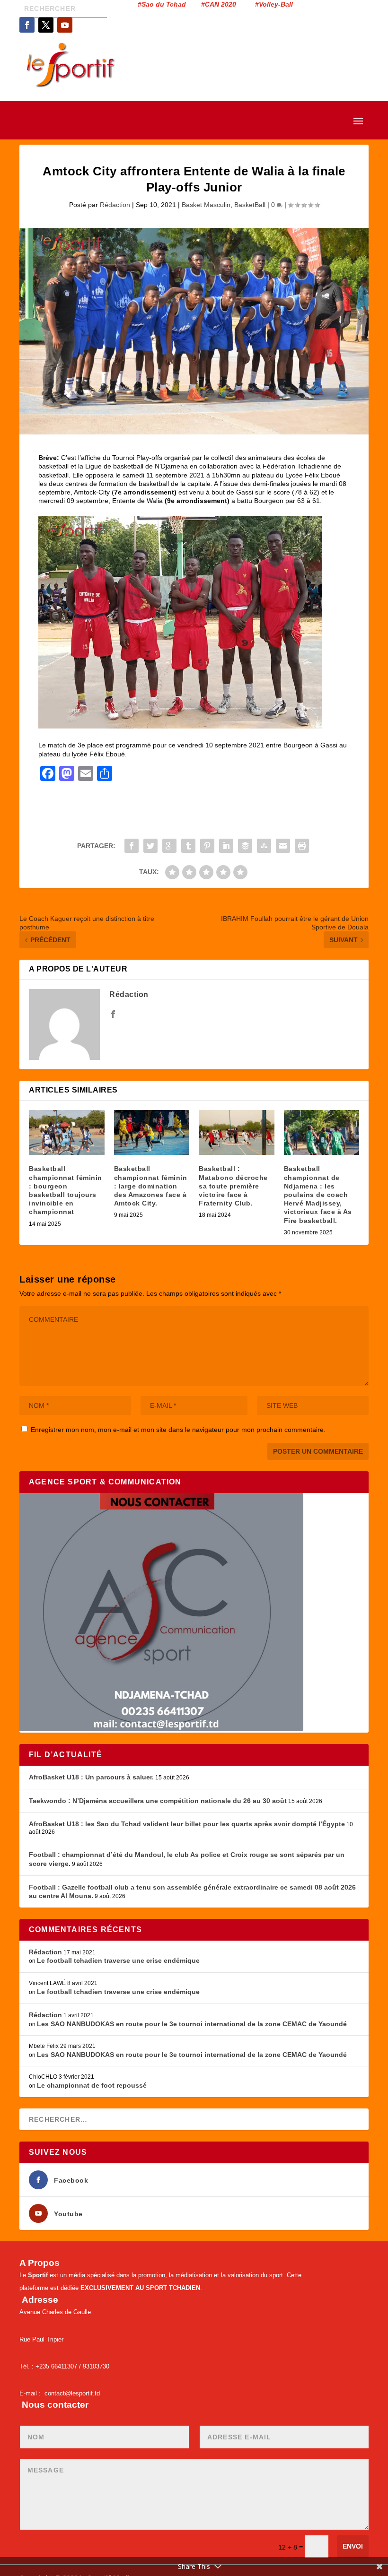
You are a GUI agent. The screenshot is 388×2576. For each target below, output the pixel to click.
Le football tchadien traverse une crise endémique (118, 1960)
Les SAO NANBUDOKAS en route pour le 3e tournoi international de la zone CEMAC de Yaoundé (192, 2024)
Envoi (353, 2546)
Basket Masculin (206, 205)
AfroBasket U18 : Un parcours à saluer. (91, 1777)
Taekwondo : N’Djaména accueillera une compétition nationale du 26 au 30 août (158, 1801)
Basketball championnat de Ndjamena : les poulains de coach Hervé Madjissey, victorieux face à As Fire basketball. (318, 1194)
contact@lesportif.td (72, 2393)
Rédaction (115, 205)
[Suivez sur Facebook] (27, 25)
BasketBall (250, 205)
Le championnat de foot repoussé (92, 2085)
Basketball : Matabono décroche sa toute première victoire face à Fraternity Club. (233, 1186)
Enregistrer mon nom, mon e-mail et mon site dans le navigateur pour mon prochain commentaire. (178, 1430)
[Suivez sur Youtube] (65, 25)
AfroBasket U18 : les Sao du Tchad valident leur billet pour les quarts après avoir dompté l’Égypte (187, 1824)
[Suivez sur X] (46, 25)
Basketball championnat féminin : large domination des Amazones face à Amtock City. (151, 1186)
